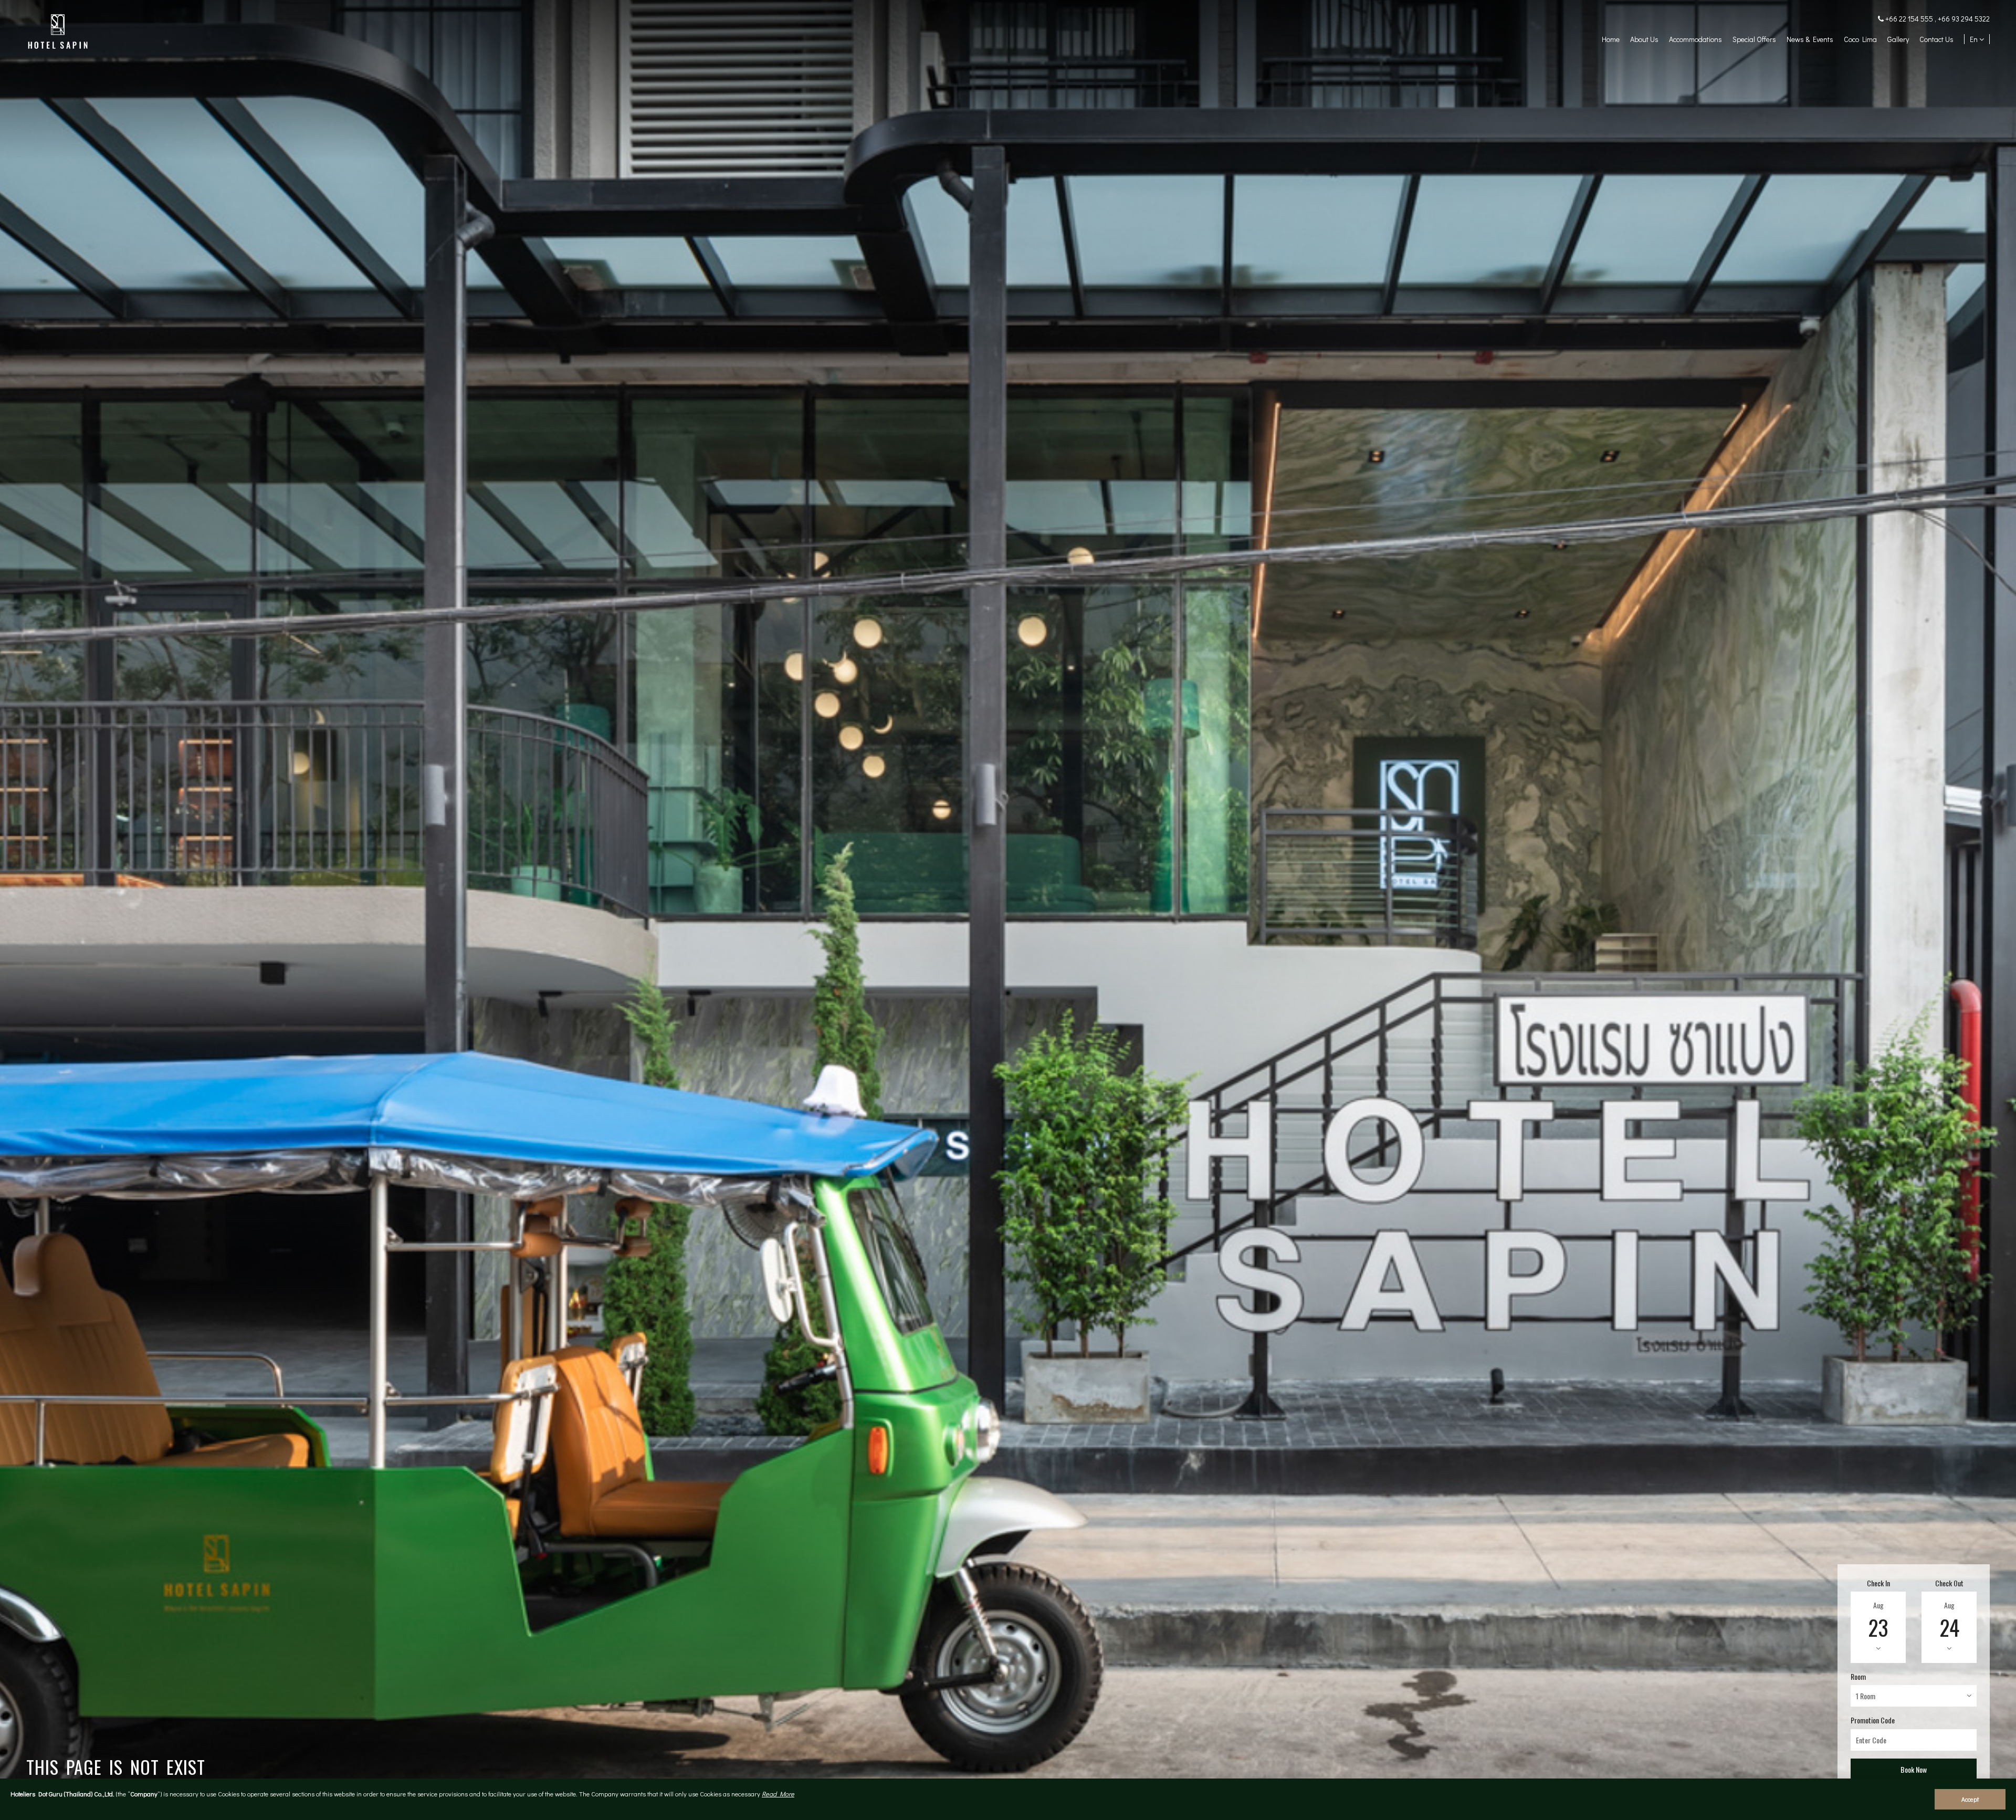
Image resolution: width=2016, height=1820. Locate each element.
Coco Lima (1860, 39)
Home (1611, 39)
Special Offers (1754, 39)
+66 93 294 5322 (1964, 19)
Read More (778, 1794)
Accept (1970, 1799)
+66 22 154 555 (1910, 19)
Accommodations (1695, 39)
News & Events (1810, 39)
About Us (1644, 39)
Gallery (1898, 39)
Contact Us (1936, 39)
